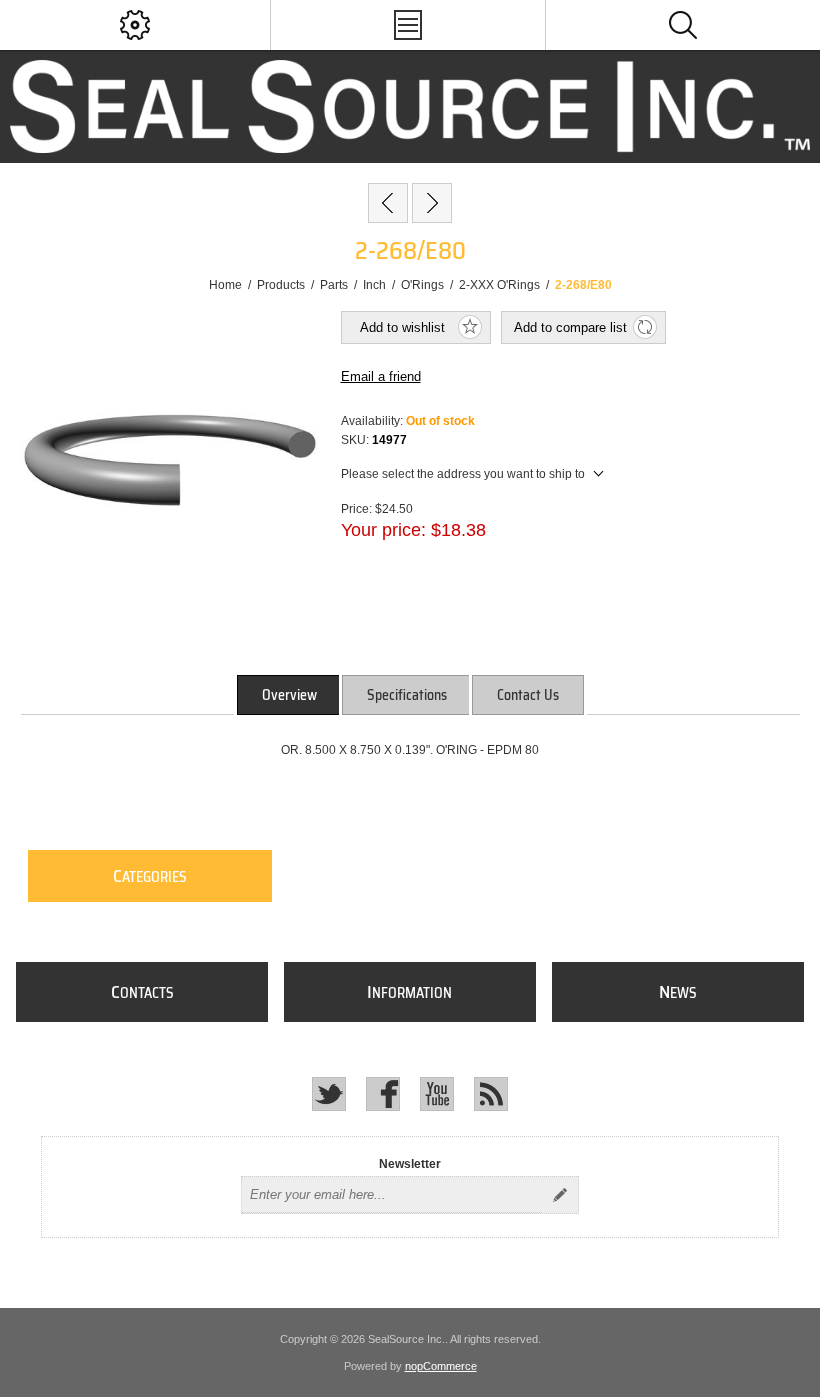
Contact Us (528, 695)
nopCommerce (441, 1366)
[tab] (289, 695)
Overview (289, 695)
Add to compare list (570, 327)
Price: (356, 508)
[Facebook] (383, 1094)
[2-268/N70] (432, 203)
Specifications (407, 695)
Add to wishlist (402, 327)
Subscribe (560, 1195)
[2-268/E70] (388, 203)
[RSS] (491, 1094)
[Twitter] (329, 1094)
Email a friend (381, 376)
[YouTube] (437, 1094)
